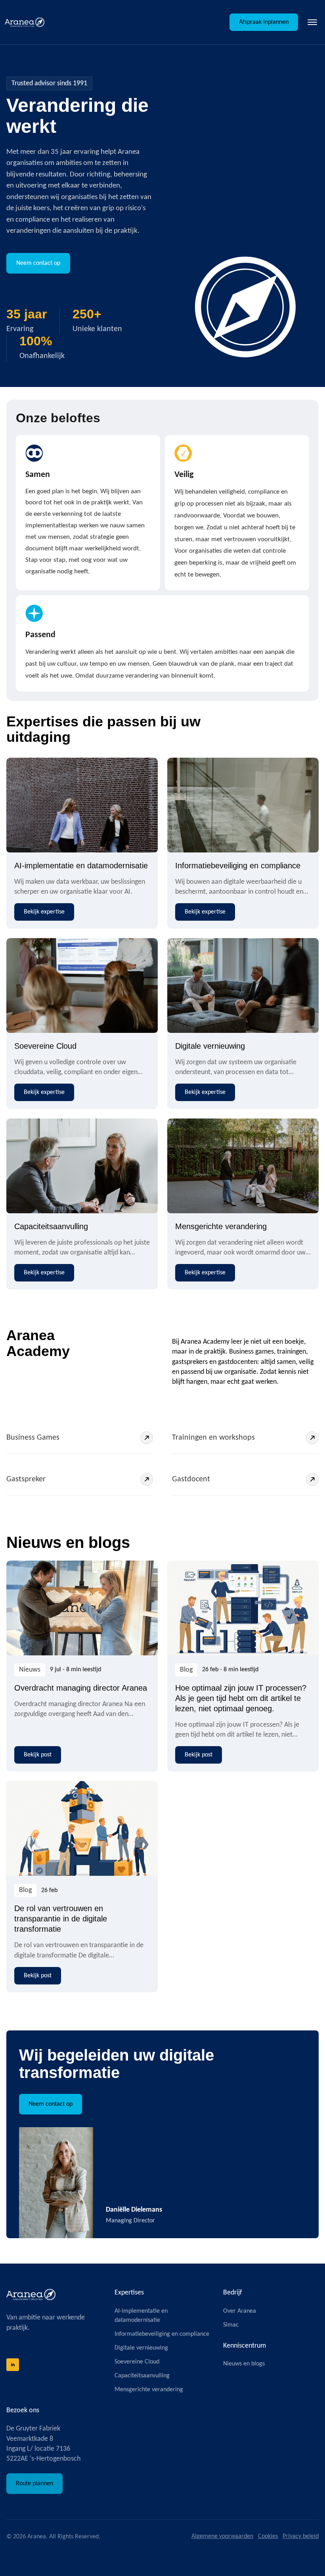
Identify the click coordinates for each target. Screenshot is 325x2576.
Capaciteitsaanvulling (51, 1226)
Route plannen (34, 2484)
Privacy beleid (301, 2536)
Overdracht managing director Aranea (81, 1688)
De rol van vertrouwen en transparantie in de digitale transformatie (61, 1919)
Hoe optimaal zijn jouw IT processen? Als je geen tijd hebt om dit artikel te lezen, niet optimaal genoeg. (241, 1698)
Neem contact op (38, 263)
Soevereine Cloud (45, 1046)
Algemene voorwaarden (222, 2536)
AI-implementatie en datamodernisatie (81, 866)
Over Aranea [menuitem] (240, 2311)
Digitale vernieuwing (210, 1046)
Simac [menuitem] (231, 2325)
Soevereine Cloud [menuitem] (137, 2362)
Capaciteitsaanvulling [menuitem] (142, 2376)
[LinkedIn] (13, 2365)
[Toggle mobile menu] (312, 22)
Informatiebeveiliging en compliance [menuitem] (162, 2334)
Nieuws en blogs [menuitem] (244, 2364)
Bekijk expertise (44, 912)
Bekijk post (38, 1755)
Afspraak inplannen (264, 22)
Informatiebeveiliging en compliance (238, 866)
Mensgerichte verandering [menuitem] (149, 2390)
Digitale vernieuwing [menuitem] (141, 2348)
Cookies (268, 2536)
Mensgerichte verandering (221, 1226)
